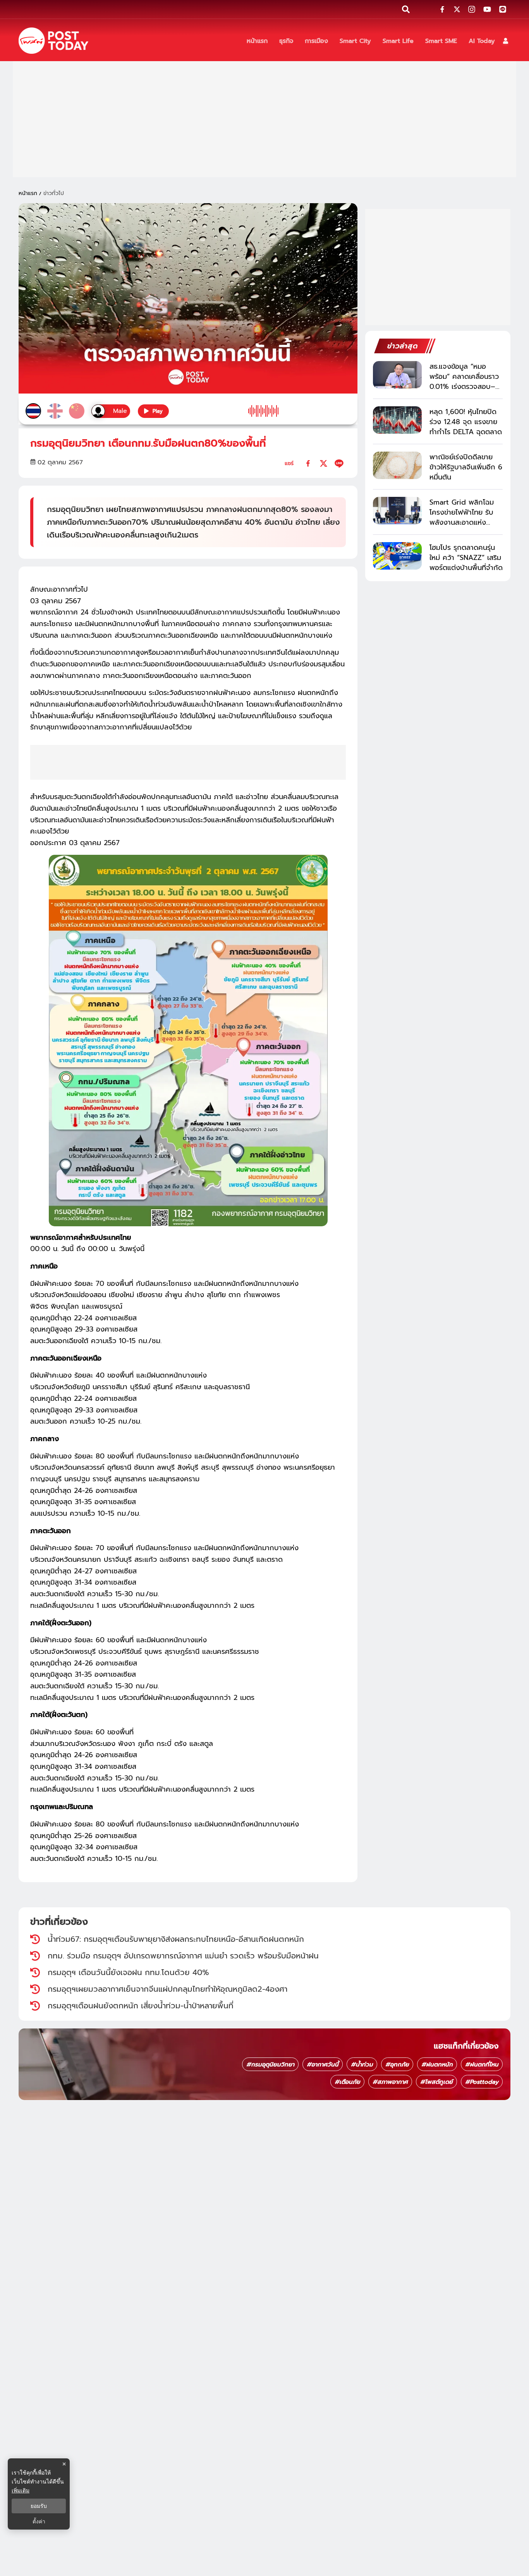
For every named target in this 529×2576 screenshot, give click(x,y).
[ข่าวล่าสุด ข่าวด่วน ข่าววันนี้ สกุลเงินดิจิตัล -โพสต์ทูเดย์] (53, 41)
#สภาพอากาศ (390, 2082)
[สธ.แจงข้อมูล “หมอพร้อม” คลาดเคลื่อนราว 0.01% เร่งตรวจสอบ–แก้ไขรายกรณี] (397, 375)
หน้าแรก (28, 193)
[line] (339, 463)
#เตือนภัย (347, 2082)
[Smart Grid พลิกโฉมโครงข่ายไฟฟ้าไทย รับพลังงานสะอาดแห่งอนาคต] (397, 511)
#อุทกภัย (397, 2064)
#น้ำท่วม (362, 2064)
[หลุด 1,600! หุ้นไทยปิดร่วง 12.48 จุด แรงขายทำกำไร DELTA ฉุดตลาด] (397, 420)
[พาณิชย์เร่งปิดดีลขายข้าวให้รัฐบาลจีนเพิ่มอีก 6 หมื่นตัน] (397, 465)
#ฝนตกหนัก (437, 2064)
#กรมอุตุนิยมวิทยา (270, 2064)
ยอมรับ (39, 2506)
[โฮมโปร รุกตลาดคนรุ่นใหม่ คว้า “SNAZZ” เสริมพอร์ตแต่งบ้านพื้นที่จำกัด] (397, 556)
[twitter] (324, 463)
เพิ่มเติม (21, 2490)
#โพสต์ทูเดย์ (436, 2082)
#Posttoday (482, 2082)
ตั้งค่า (39, 2521)
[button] (506, 41)
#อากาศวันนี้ (323, 2064)
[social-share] (442, 9)
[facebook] (308, 463)
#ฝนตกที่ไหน (482, 2064)
